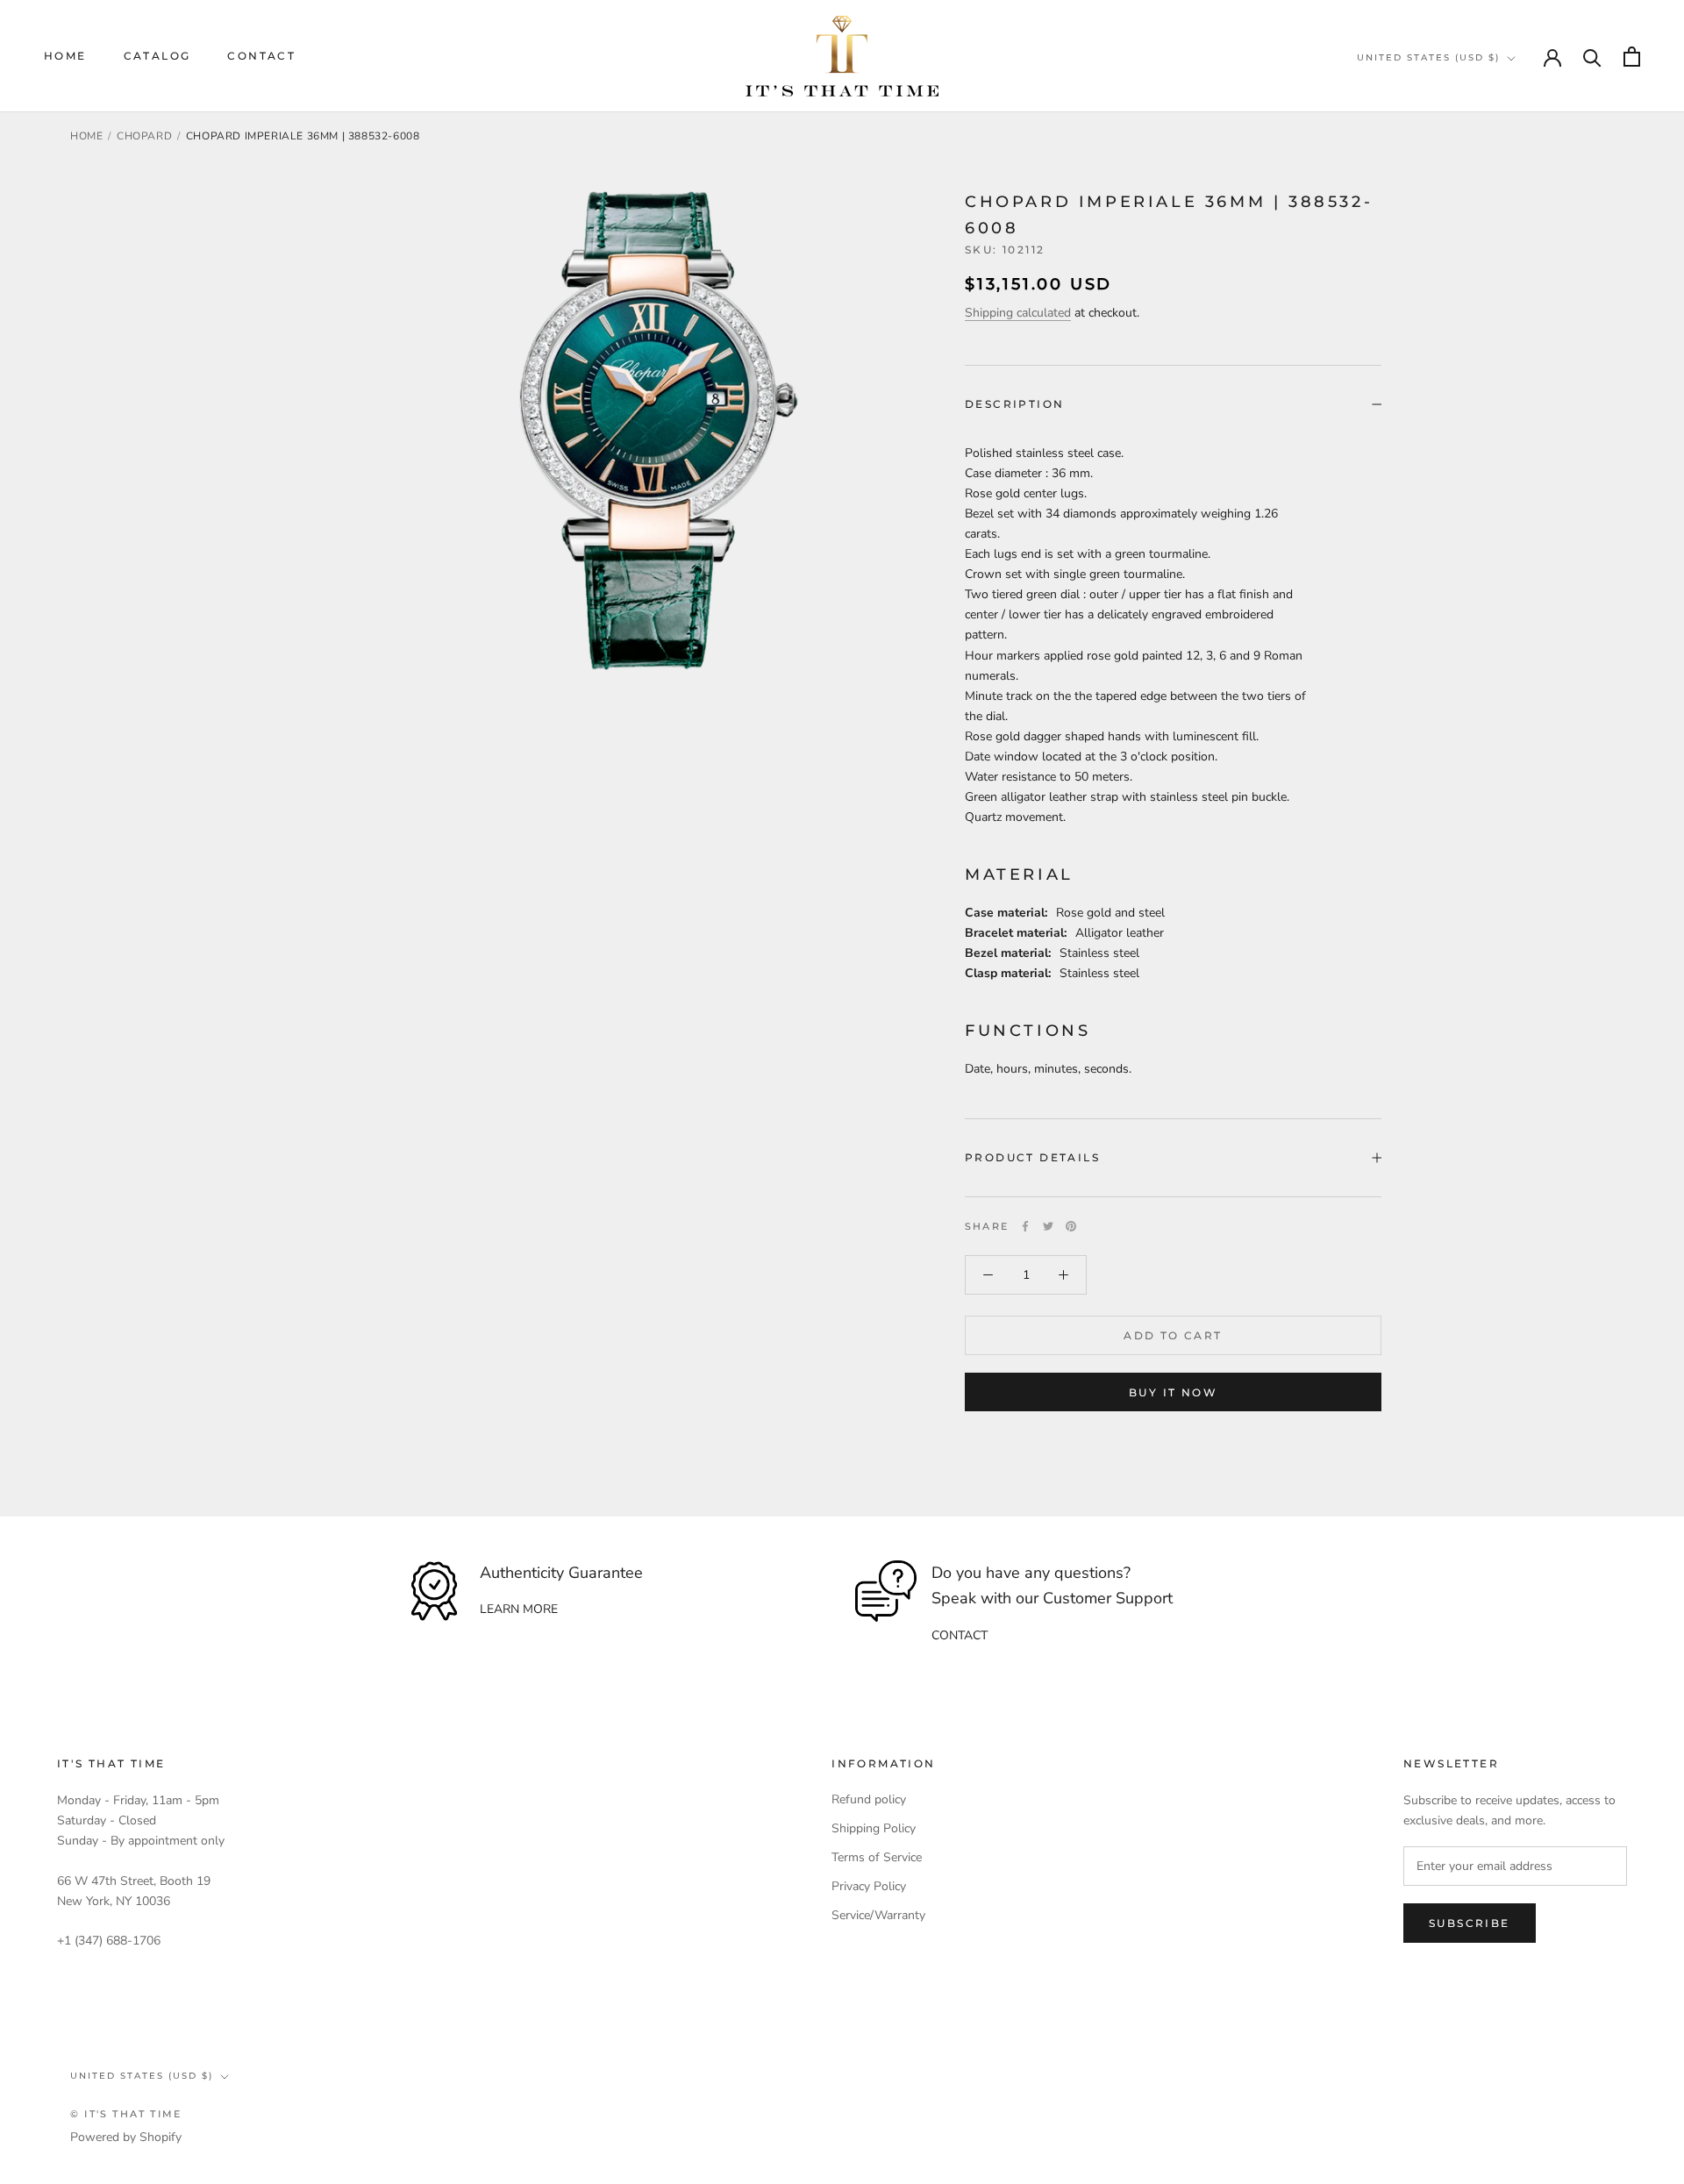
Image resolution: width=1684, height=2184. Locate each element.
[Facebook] (1025, 1226)
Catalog (157, 56)
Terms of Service (877, 1857)
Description (1014, 404)
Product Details (1032, 1157)
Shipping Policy (874, 1828)
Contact (261, 56)
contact (960, 1635)
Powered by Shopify (126, 2137)
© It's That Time (126, 2114)
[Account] (1552, 56)
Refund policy (869, 1799)
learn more (519, 1609)
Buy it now (1173, 1392)
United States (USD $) (1428, 57)
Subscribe (1470, 1923)
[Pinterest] (1071, 1226)
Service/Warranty (878, 1915)
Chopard (144, 136)
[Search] (1592, 57)
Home (65, 56)
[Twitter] (1048, 1226)
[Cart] (1632, 57)
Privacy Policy (869, 1886)
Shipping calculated (1018, 313)
